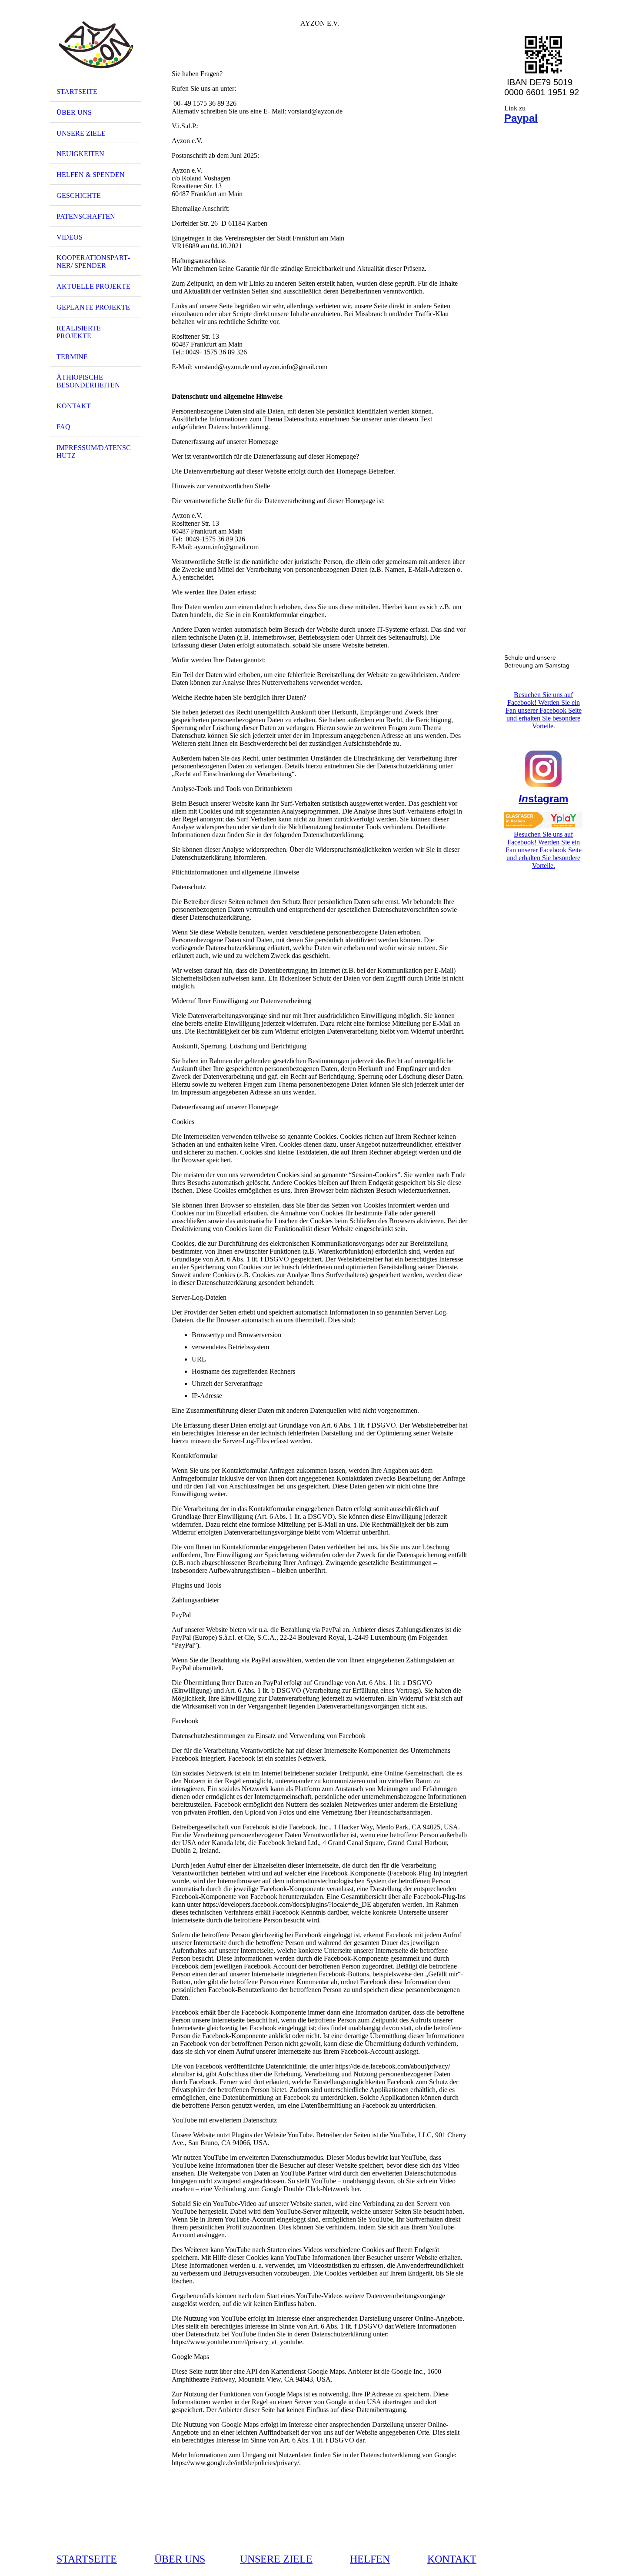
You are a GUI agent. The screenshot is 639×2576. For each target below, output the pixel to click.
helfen (370, 2559)
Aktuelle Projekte (93, 286)
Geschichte (79, 195)
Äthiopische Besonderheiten (88, 381)
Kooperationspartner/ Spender (93, 262)
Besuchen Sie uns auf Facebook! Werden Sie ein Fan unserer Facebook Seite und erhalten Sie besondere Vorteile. (544, 710)
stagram (543, 799)
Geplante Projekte (93, 307)
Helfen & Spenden (91, 175)
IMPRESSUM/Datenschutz (94, 452)
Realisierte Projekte (79, 332)
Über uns (74, 112)
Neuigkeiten (80, 154)
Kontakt (74, 406)
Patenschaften (86, 216)
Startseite (77, 92)
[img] (96, 45)
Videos (70, 237)
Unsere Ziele (81, 133)
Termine (72, 357)
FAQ (63, 427)
